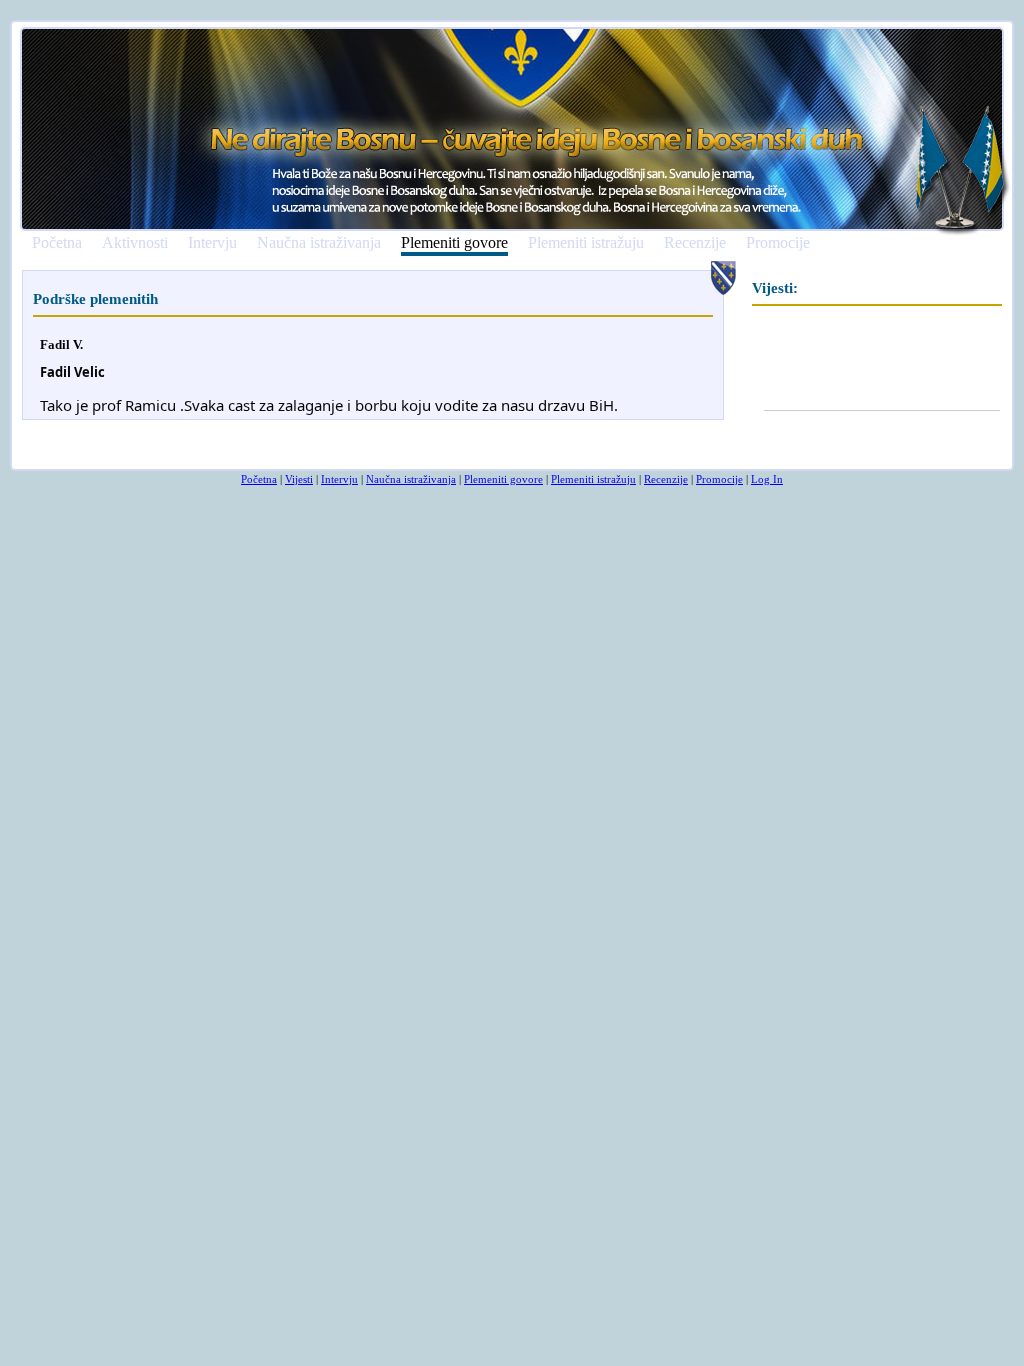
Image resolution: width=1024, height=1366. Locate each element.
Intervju (212, 243)
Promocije (778, 243)
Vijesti (299, 479)
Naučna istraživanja (319, 243)
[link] (72, 372)
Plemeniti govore (454, 243)
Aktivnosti (135, 243)
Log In (767, 479)
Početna (57, 243)
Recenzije (695, 243)
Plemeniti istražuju (586, 243)
